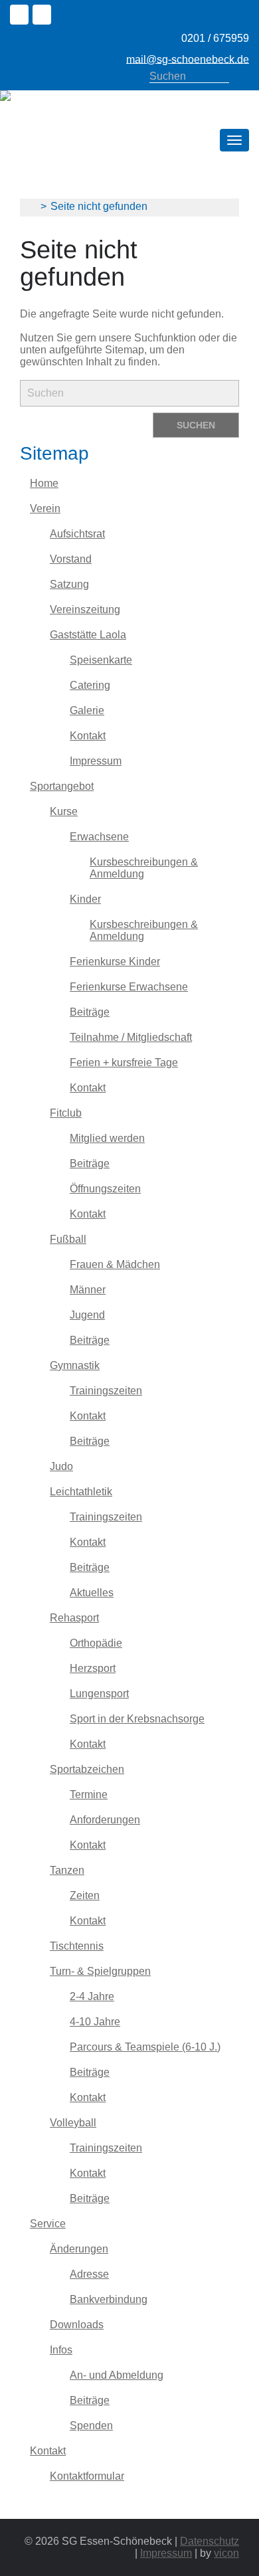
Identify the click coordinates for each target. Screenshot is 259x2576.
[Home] (74, 96)
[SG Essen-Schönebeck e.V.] (30, 206)
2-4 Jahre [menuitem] (92, 1996)
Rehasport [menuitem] (74, 1618)
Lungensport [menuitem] (99, 1694)
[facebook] (21, 16)
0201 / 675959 (215, 38)
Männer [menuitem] (88, 1290)
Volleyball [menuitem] (73, 2123)
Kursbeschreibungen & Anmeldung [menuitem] (144, 868)
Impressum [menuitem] (96, 761)
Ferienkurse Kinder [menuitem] (115, 962)
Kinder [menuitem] (85, 899)
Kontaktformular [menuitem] (87, 2476)
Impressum (166, 2553)
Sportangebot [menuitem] (62, 786)
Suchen (242, 77)
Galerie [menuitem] (87, 710)
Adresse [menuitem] (89, 2274)
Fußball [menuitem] (68, 1239)
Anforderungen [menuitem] (105, 1820)
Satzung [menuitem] (69, 584)
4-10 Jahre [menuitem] (95, 2022)
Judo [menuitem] (61, 1466)
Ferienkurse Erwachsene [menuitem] (129, 987)
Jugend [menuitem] (87, 1315)
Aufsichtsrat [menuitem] (77, 534)
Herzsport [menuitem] (93, 1668)
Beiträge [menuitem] (90, 1012)
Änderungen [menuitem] (79, 2249)
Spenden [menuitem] (91, 2426)
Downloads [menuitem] (77, 2325)
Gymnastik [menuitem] (75, 1365)
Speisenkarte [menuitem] (101, 660)
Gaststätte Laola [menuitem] (88, 635)
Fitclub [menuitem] (66, 1113)
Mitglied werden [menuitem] (107, 1138)
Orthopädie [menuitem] (96, 1643)
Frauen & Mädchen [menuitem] (115, 1264)
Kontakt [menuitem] (88, 736)
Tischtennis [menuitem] (77, 1946)
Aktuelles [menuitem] (92, 1593)
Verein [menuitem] (45, 508)
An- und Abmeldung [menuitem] (117, 2375)
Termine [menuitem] (89, 1794)
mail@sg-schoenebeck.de (188, 59)
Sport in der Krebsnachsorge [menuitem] (137, 1719)
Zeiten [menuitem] (85, 1895)
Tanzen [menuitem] (67, 1870)
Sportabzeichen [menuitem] (87, 1769)
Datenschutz (210, 2541)
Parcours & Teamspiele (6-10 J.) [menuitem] (145, 2047)
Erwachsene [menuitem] (99, 837)
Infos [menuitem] (61, 2350)
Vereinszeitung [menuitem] (85, 609)
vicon (226, 2553)
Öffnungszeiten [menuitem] (105, 1189)
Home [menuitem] (44, 483)
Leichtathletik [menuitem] (81, 1492)
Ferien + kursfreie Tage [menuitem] (124, 1062)
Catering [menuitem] (90, 685)
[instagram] (44, 16)
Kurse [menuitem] (64, 811)
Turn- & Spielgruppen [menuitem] (100, 1971)
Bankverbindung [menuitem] (109, 2299)
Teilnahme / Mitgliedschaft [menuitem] (131, 1037)
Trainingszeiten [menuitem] (106, 1391)
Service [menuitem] (48, 2224)
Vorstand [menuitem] (71, 559)
